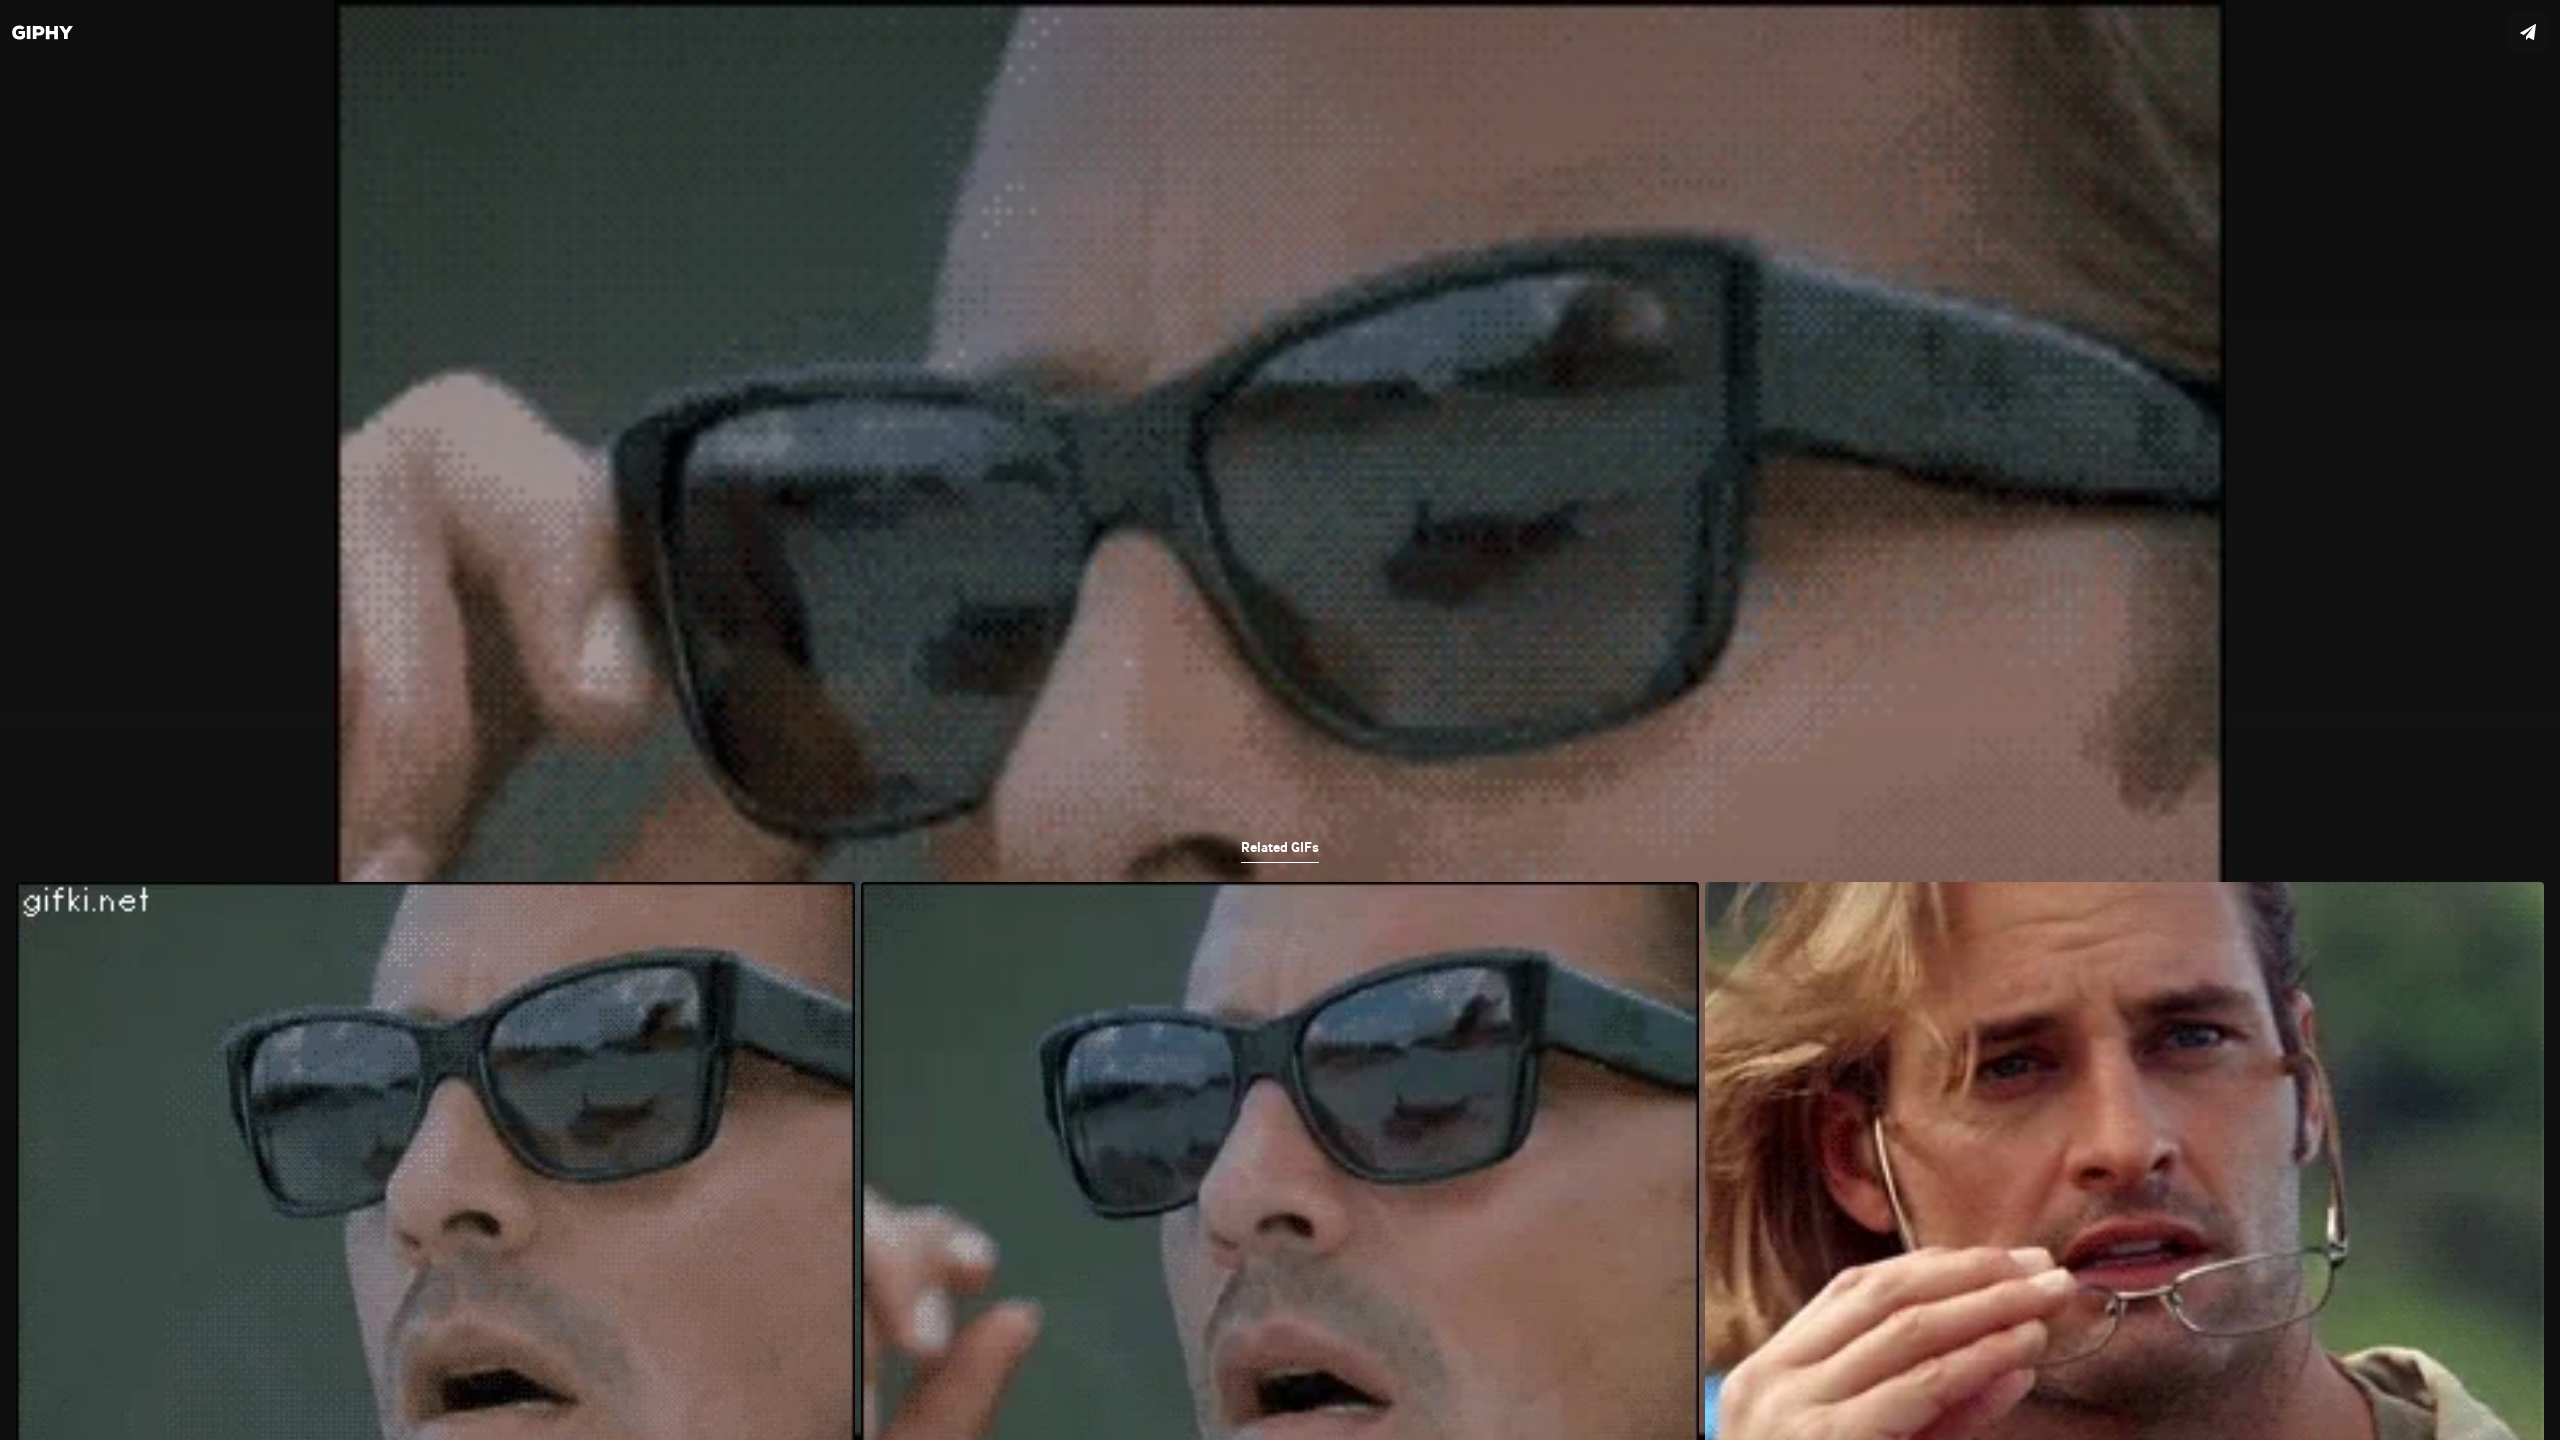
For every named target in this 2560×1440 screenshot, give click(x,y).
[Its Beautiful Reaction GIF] (1280, 720)
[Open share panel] (2528, 32)
